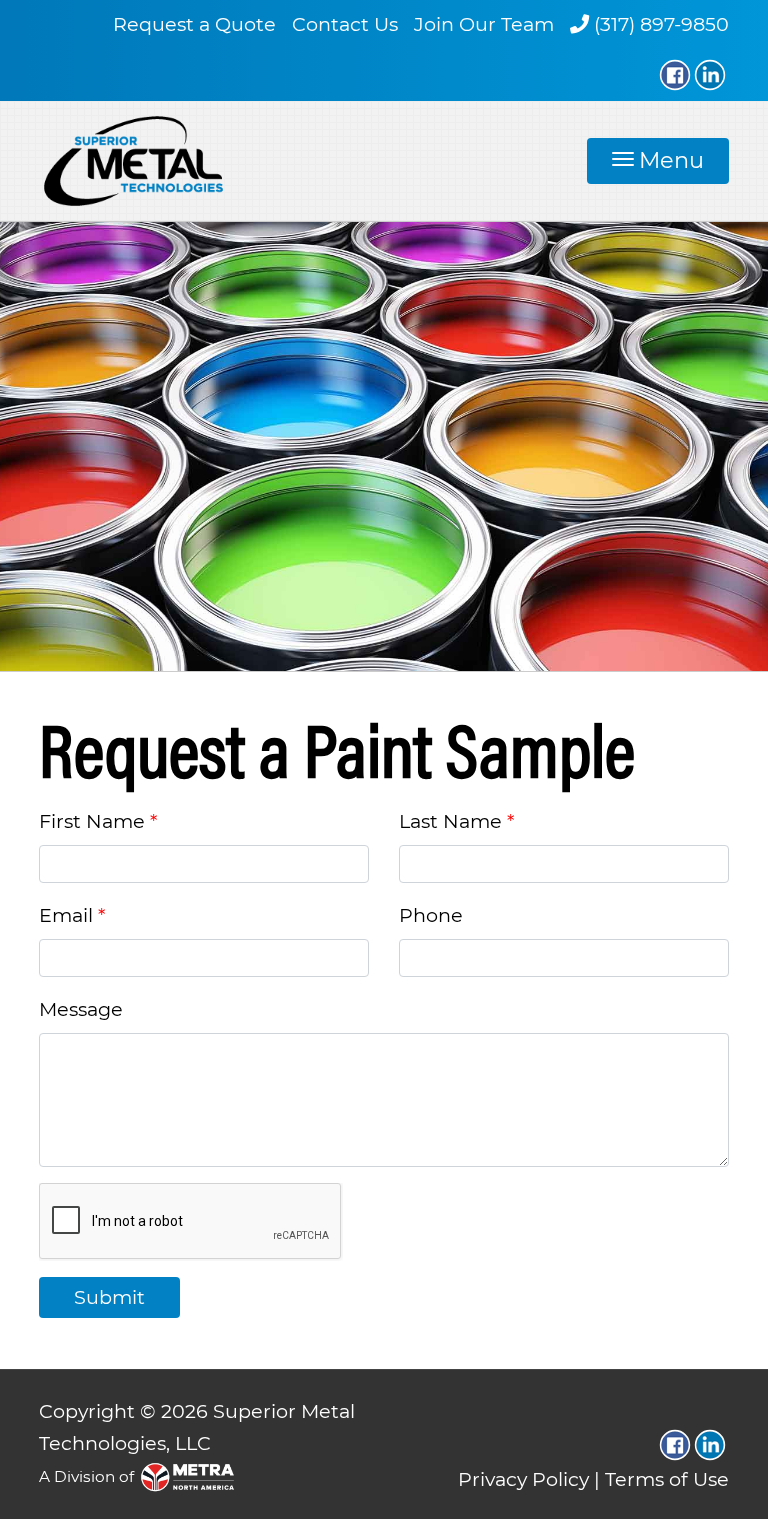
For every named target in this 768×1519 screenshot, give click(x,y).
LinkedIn (709, 74)
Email (66, 915)
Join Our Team (484, 24)
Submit (109, 1297)
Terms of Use (667, 1479)
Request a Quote (194, 24)
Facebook (674, 74)
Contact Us (345, 24)
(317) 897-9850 (661, 24)
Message (81, 1009)
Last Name (450, 821)
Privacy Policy (523, 1479)
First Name (92, 821)
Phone (431, 915)
